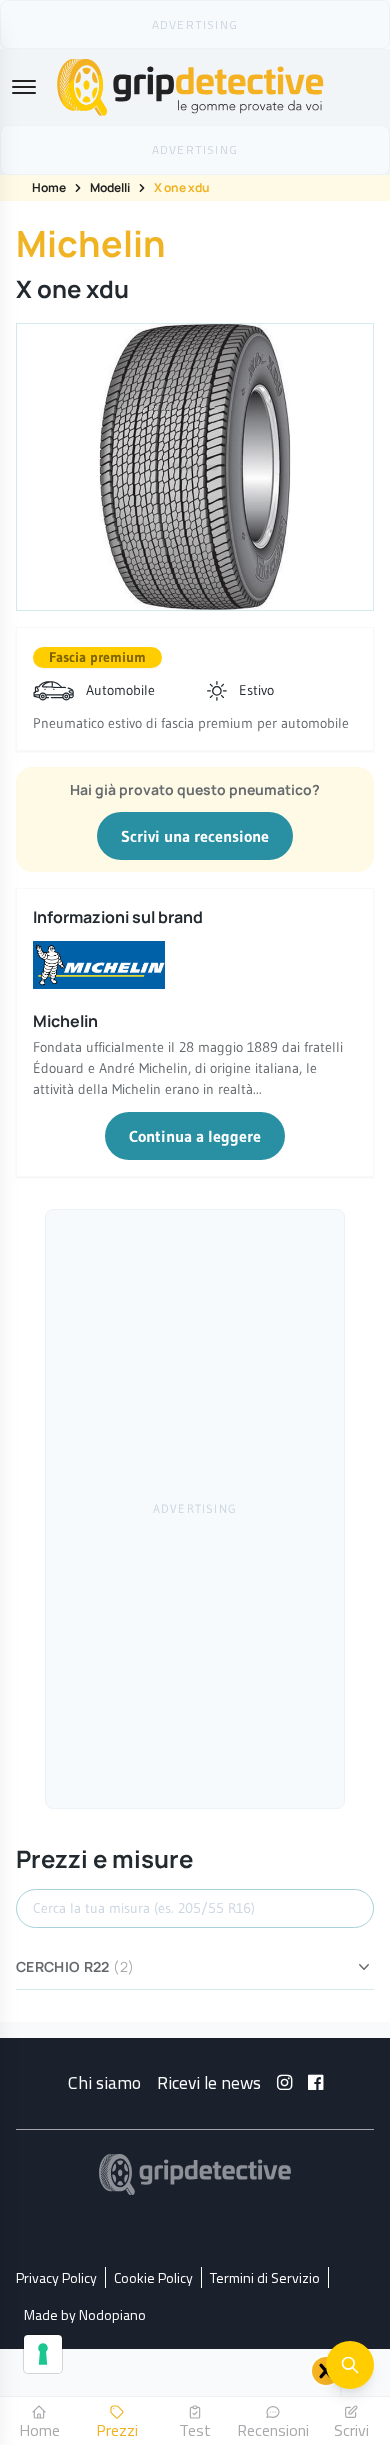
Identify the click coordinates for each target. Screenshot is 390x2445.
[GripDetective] (195, 2174)
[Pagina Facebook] (315, 2082)
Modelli (110, 187)
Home (49, 187)
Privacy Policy (56, 2277)
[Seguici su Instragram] (284, 2082)
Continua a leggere (195, 1136)
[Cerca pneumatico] (350, 2365)
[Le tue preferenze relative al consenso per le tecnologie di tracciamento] (43, 2354)
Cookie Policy (153, 2277)
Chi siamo (104, 2082)
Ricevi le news (209, 2082)
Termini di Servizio (265, 2277)
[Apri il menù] (24, 87)
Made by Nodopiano (85, 2314)
